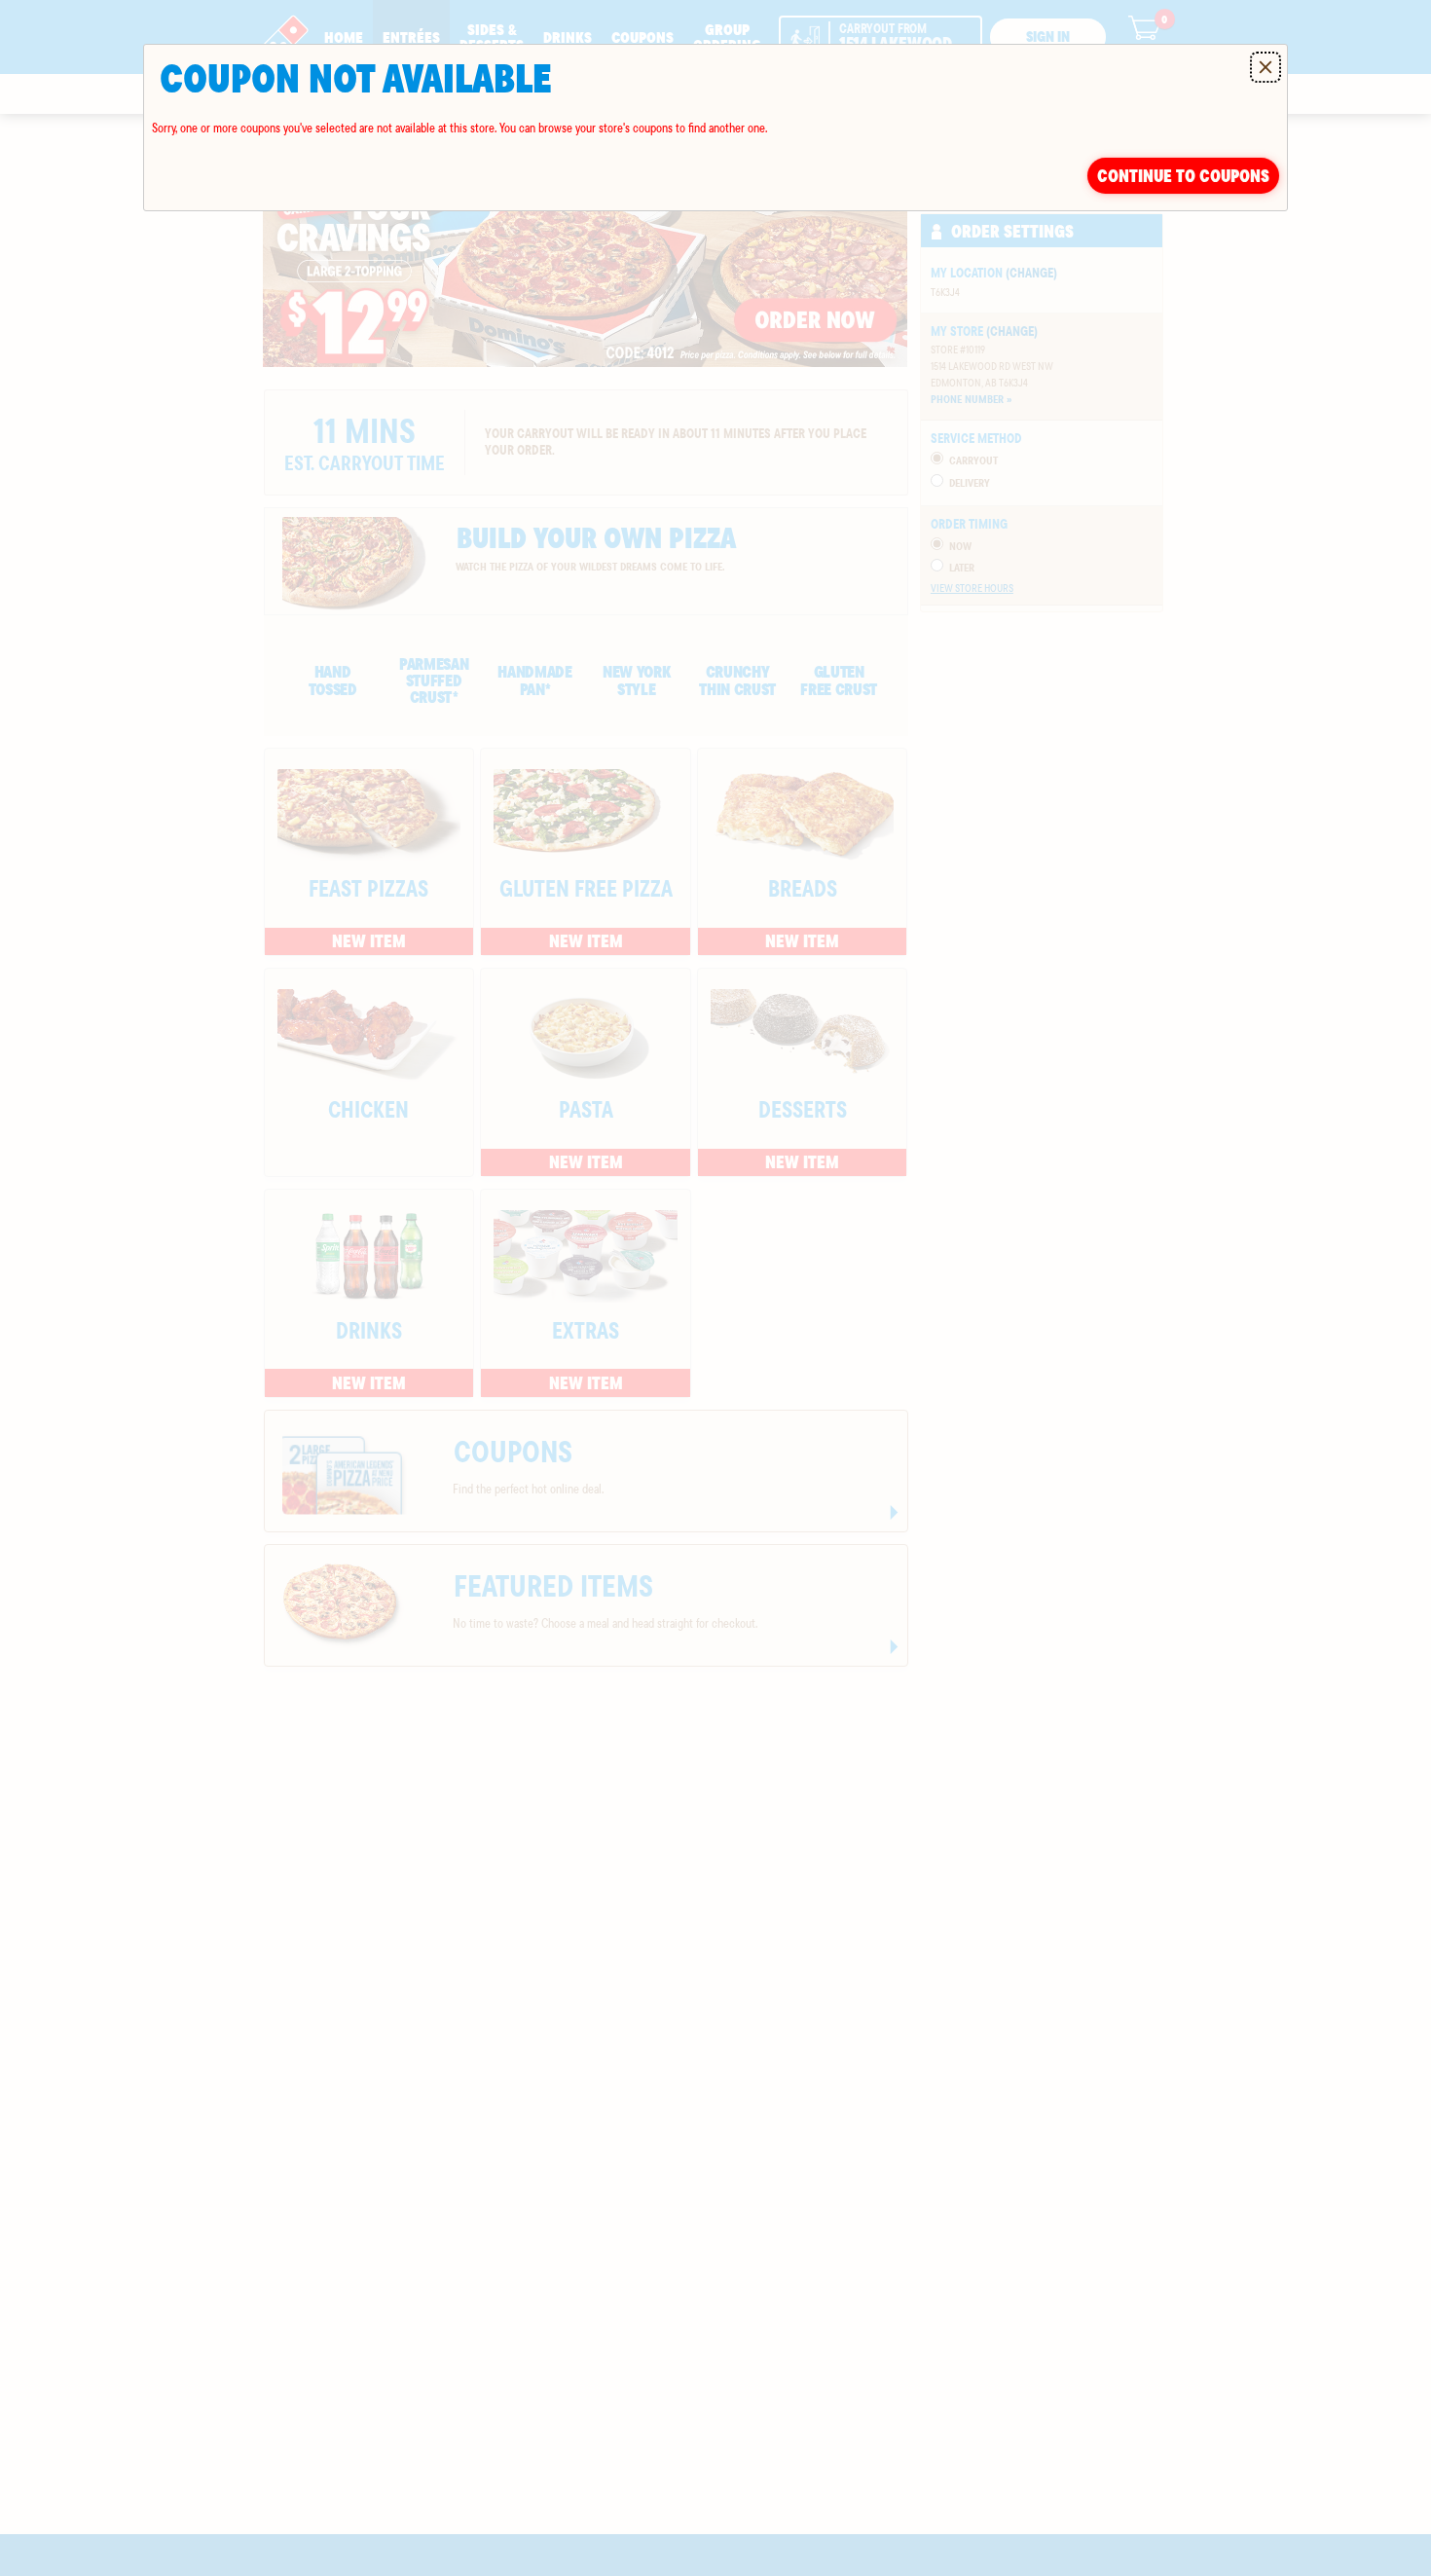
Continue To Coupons (1183, 176)
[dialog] (715, 128)
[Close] (1266, 67)
